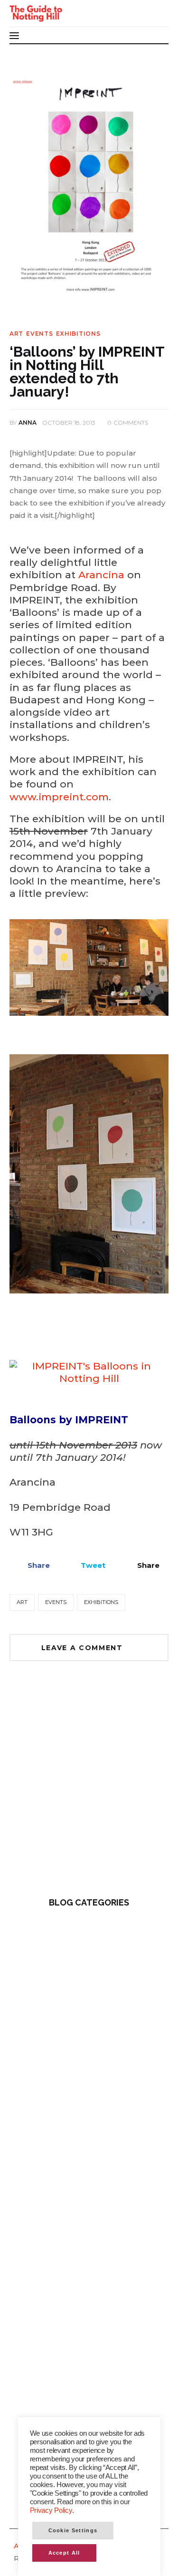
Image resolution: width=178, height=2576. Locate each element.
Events (39, 334)
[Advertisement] (89, 1786)
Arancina (101, 575)
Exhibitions (78, 334)
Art (16, 334)
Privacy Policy (51, 2510)
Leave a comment (84, 1648)
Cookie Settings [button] (73, 2530)
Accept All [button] (64, 2553)
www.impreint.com (59, 797)
